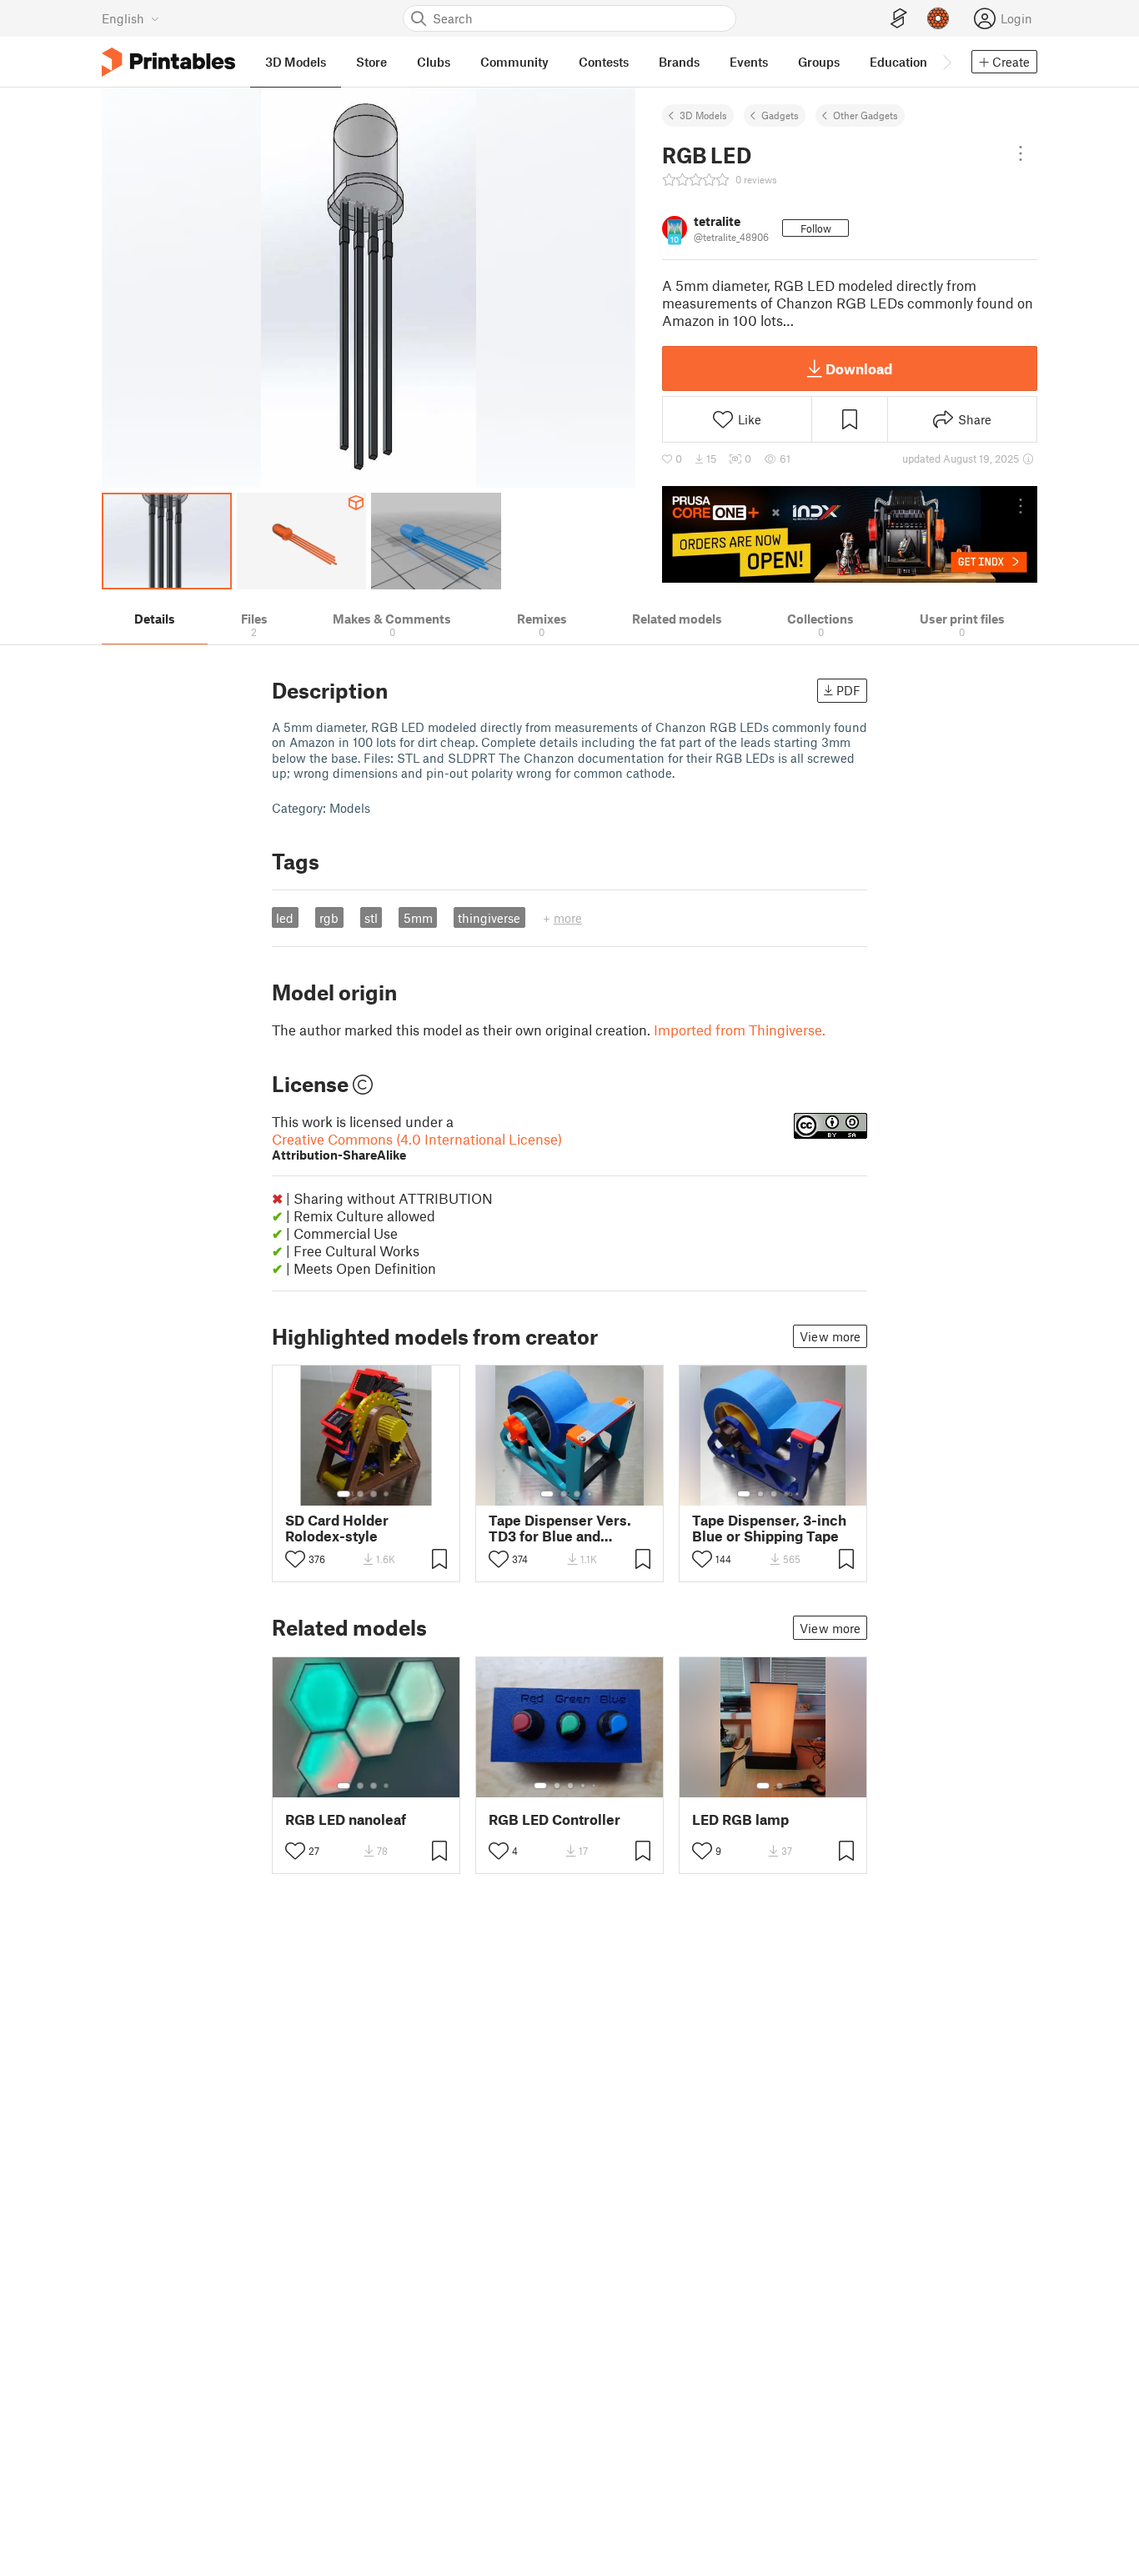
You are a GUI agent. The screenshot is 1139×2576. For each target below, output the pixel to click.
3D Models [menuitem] (296, 62)
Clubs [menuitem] (434, 62)
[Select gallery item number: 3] (374, 1494)
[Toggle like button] (295, 1559)
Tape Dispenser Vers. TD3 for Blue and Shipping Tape (560, 1528)
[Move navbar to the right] (946, 62)
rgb (329, 918)
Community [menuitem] (514, 62)
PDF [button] (848, 690)
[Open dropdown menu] (1021, 153)
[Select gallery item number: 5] (799, 1494)
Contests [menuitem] (604, 62)
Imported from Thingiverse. (740, 1030)
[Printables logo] (168, 62)
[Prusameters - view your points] (938, 18)
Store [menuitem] (371, 62)
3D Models (703, 115)
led (285, 918)
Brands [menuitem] (679, 62)
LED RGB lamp (740, 1819)
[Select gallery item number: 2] (360, 1494)
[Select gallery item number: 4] (387, 1494)
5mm (418, 918)
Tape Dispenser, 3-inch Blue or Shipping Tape (769, 1528)
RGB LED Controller (554, 1819)
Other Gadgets (866, 115)
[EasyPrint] (899, 19)
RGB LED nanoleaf (346, 1819)
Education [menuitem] (898, 62)
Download (859, 368)
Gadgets (780, 115)
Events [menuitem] (749, 62)
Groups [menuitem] (819, 62)
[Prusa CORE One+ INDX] (850, 534)
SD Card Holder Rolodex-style (337, 1528)
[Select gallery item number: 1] (344, 1494)
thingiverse (489, 918)
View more (830, 1336)
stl (371, 918)
